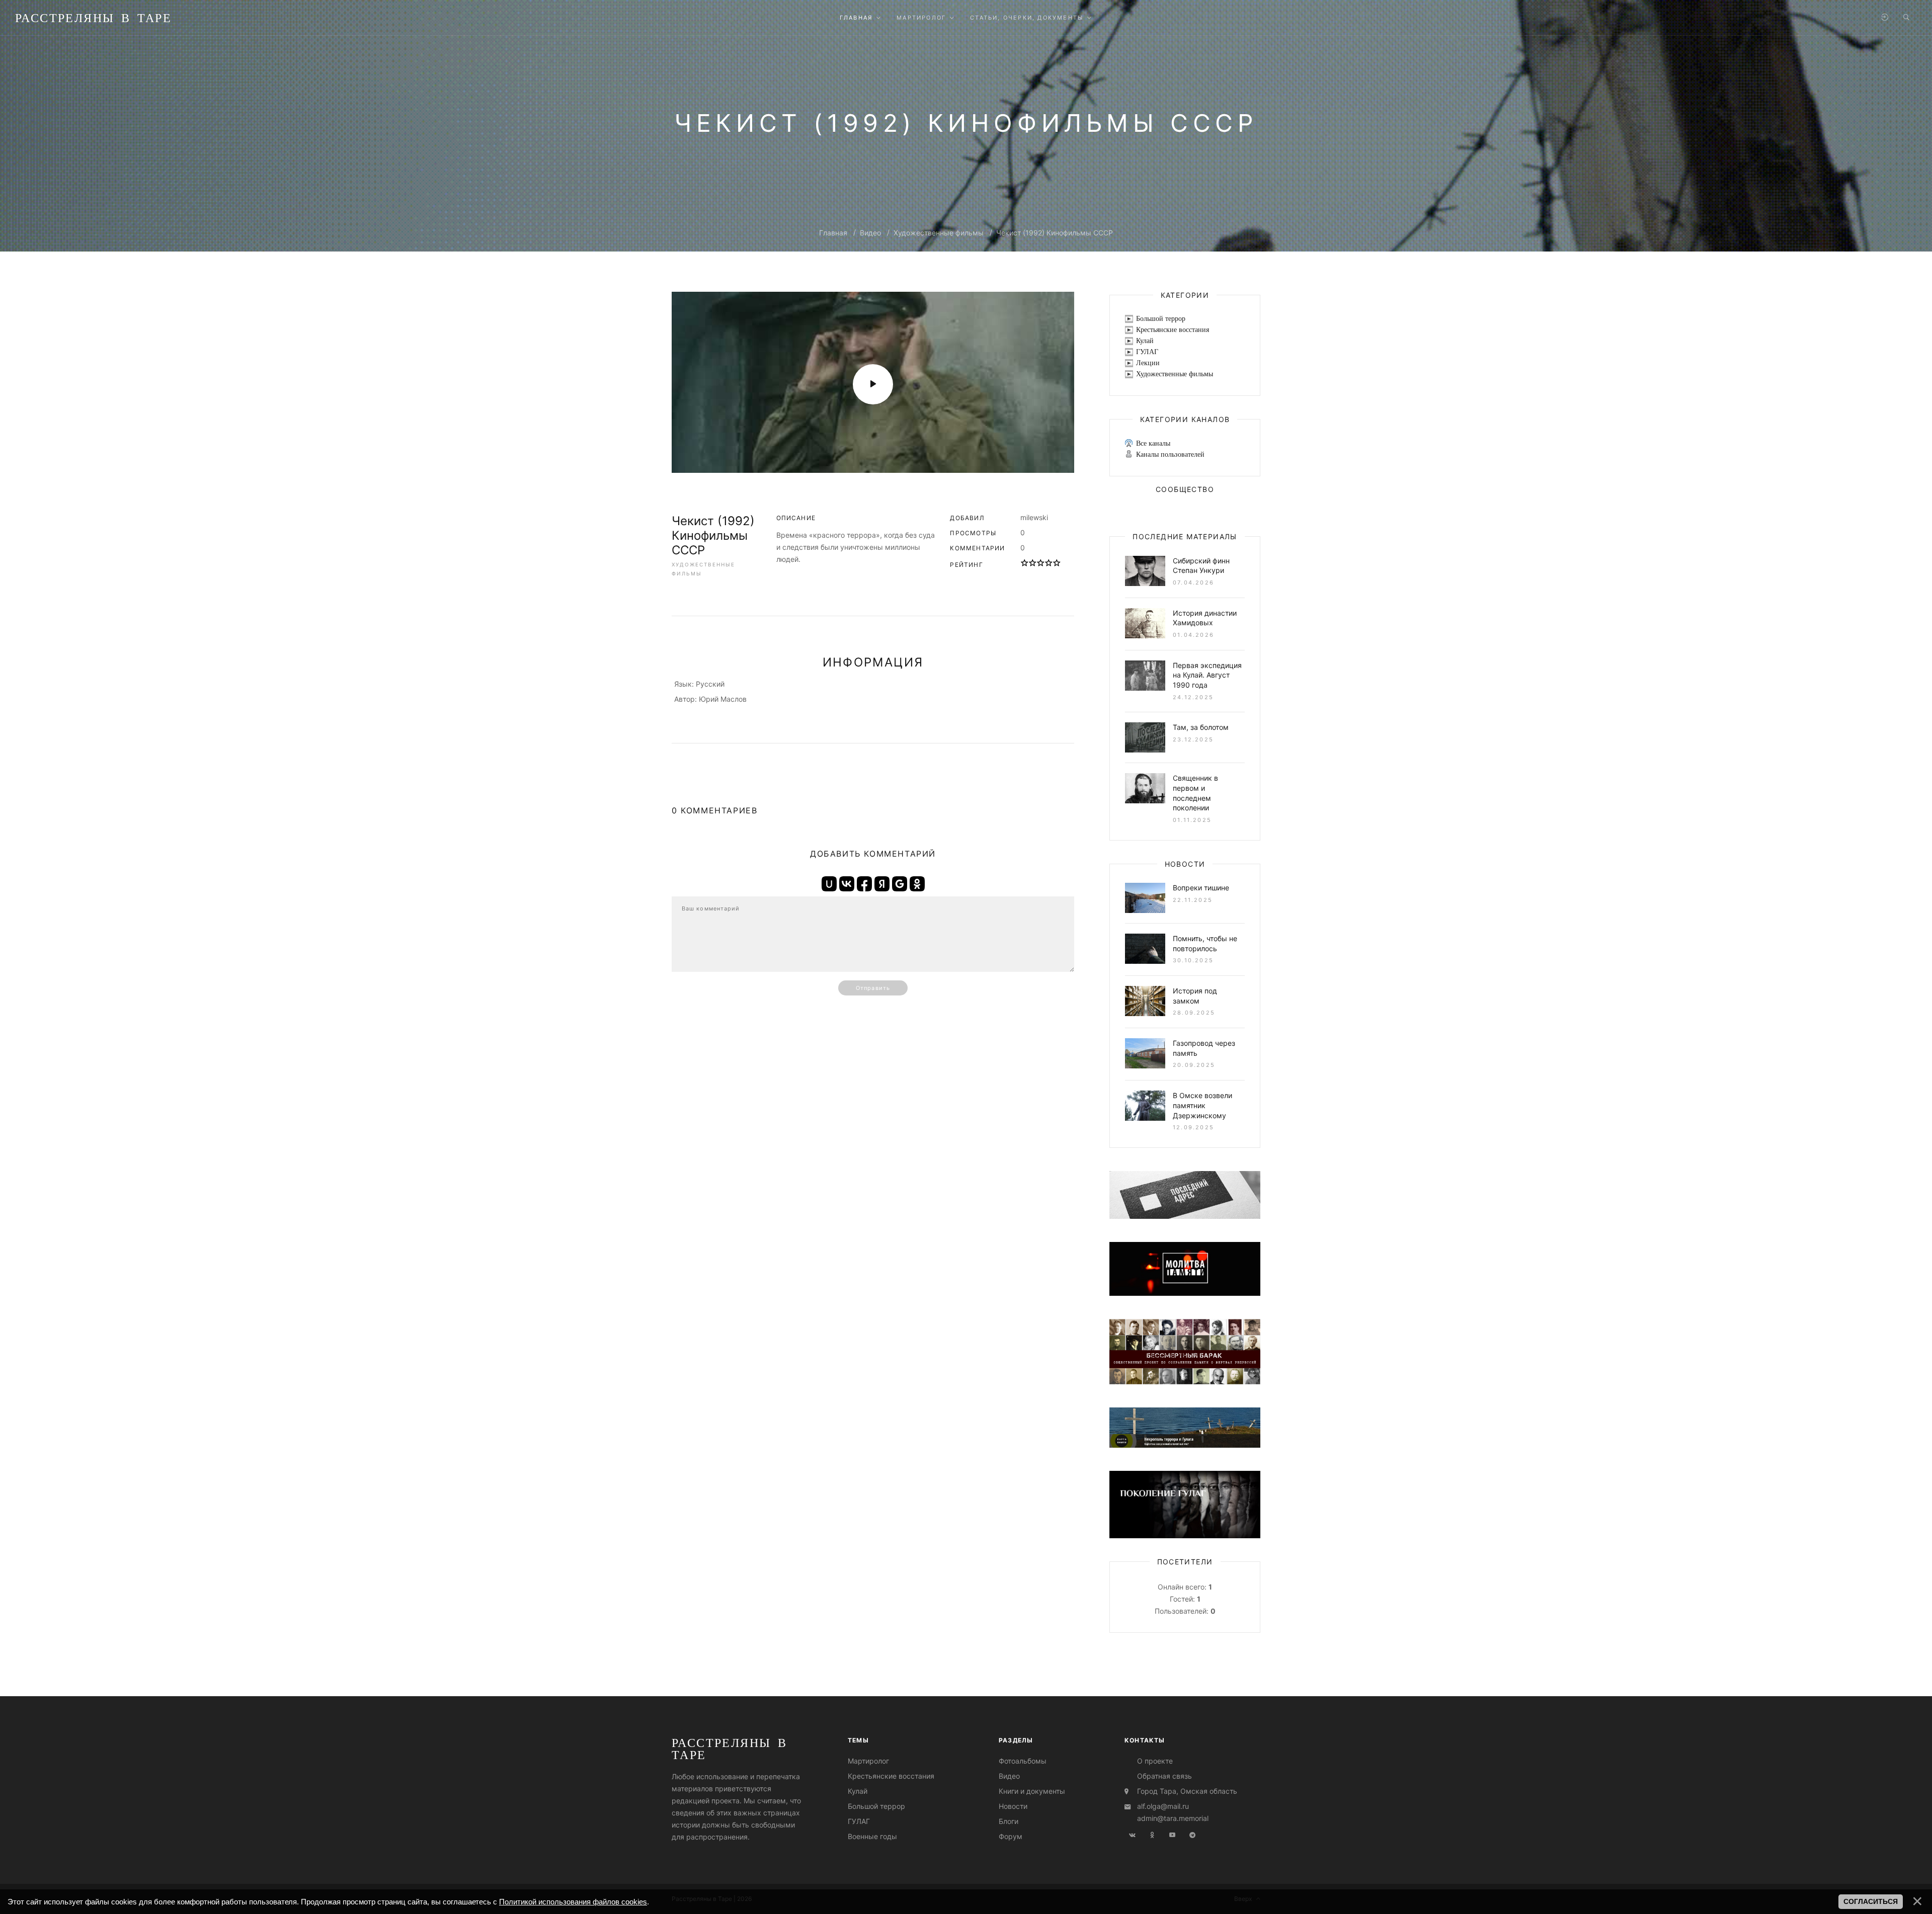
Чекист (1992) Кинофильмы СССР (1055, 233)
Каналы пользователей (1170, 454)
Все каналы (1153, 443)
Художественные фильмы (939, 233)
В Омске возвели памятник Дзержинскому (1202, 1105)
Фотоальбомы (1023, 1761)
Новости (1013, 1806)
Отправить (873, 988)
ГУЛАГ (1147, 352)
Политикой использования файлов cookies (573, 1902)
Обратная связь (1164, 1776)
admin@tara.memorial (1173, 1818)
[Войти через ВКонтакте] (847, 884)
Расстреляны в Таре (93, 18)
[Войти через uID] (829, 884)
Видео (870, 233)
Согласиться (1871, 1901)
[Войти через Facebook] (864, 884)
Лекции (1148, 363)
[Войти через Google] (900, 884)
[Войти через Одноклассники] (917, 884)
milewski (1034, 517)
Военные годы (872, 1836)
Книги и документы (1032, 1791)
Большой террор (1161, 319)
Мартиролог (868, 1761)
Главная (833, 233)
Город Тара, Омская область (1187, 1791)
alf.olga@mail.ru (1163, 1806)
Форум (1011, 1836)
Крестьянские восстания (1173, 330)
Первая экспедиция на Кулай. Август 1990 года (1207, 675)
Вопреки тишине (1201, 888)
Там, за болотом (1201, 727)
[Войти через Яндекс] (882, 884)
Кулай (1145, 341)
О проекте (1155, 1761)
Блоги (1009, 1821)
